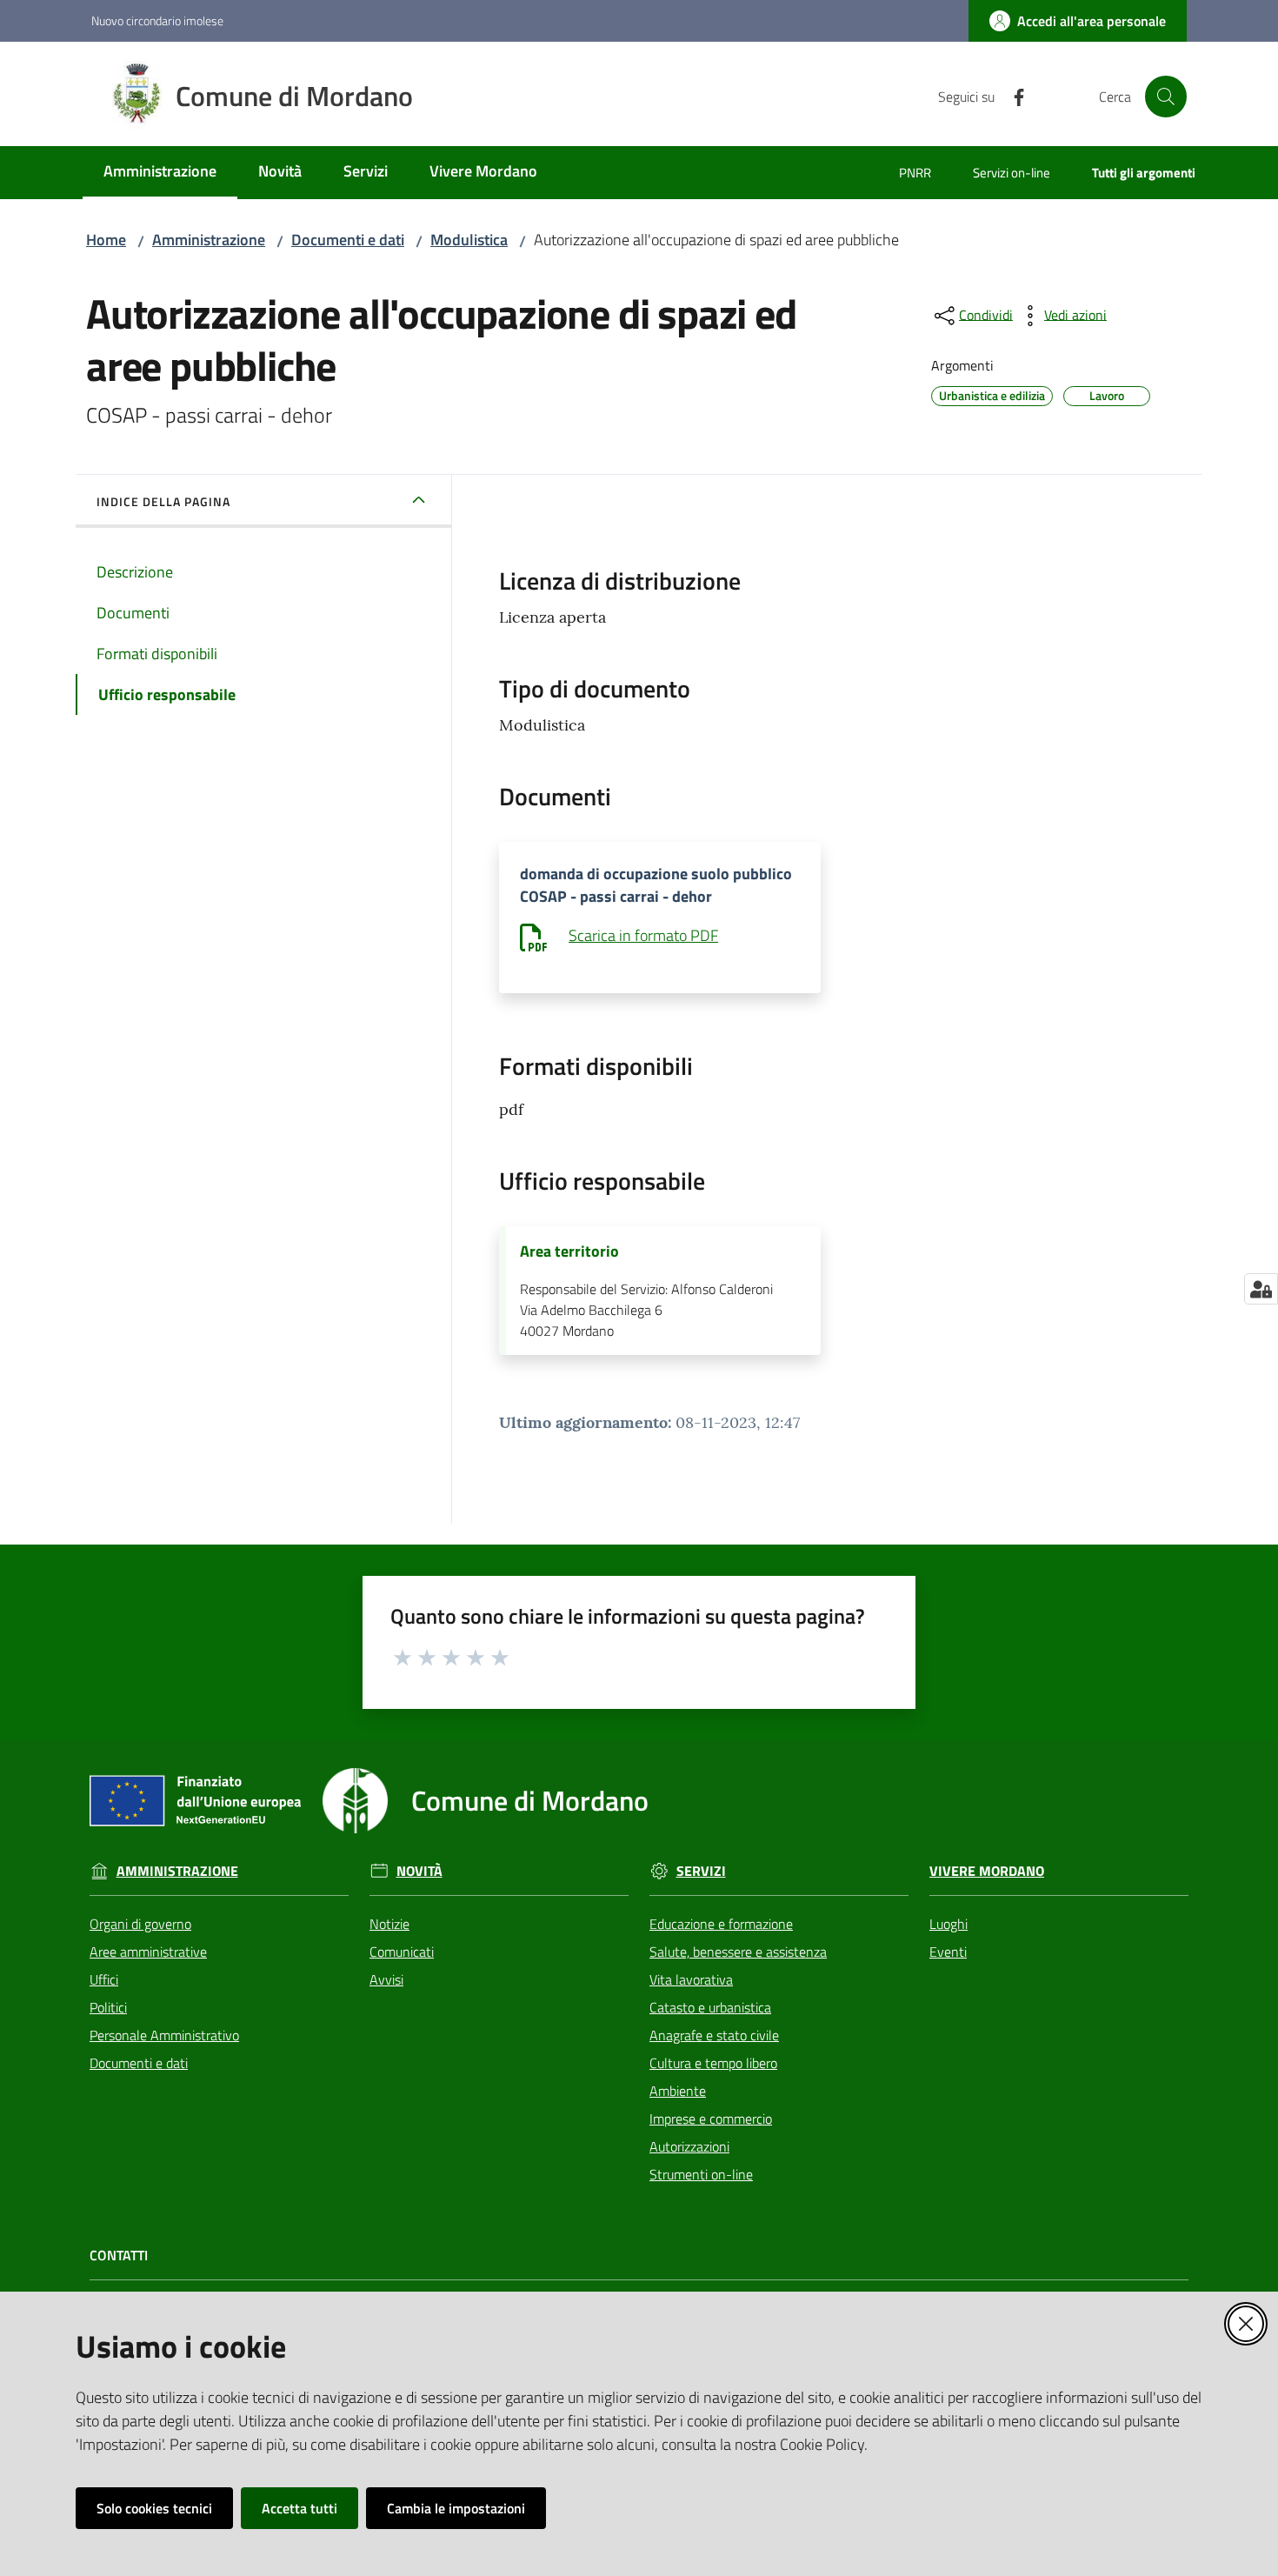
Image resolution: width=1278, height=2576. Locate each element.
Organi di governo (140, 1924)
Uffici (104, 1979)
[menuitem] (160, 173)
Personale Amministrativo (164, 2035)
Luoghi (949, 1924)
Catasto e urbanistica (710, 2007)
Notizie (389, 1924)
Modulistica (469, 240)
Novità (419, 1871)
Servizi (701, 1871)
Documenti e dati (348, 240)
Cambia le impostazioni (456, 2508)
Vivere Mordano (987, 1871)
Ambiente (678, 2091)
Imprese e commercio (711, 2119)
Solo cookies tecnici (154, 2508)
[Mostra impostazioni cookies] (1261, 1289)
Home (106, 240)
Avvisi (386, 1979)
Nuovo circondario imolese (157, 20)
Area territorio (569, 1251)
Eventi (948, 1952)
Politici (108, 2007)
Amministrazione (209, 240)
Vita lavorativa (691, 1979)
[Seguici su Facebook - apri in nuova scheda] (1012, 96)
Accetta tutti (300, 2508)
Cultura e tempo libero (713, 2063)
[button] (1166, 97)
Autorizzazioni (689, 2146)
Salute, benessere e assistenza (738, 1952)
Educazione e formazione (721, 1924)
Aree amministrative (148, 1952)
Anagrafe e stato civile (714, 2035)
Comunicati (402, 1952)
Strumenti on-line (701, 2174)
